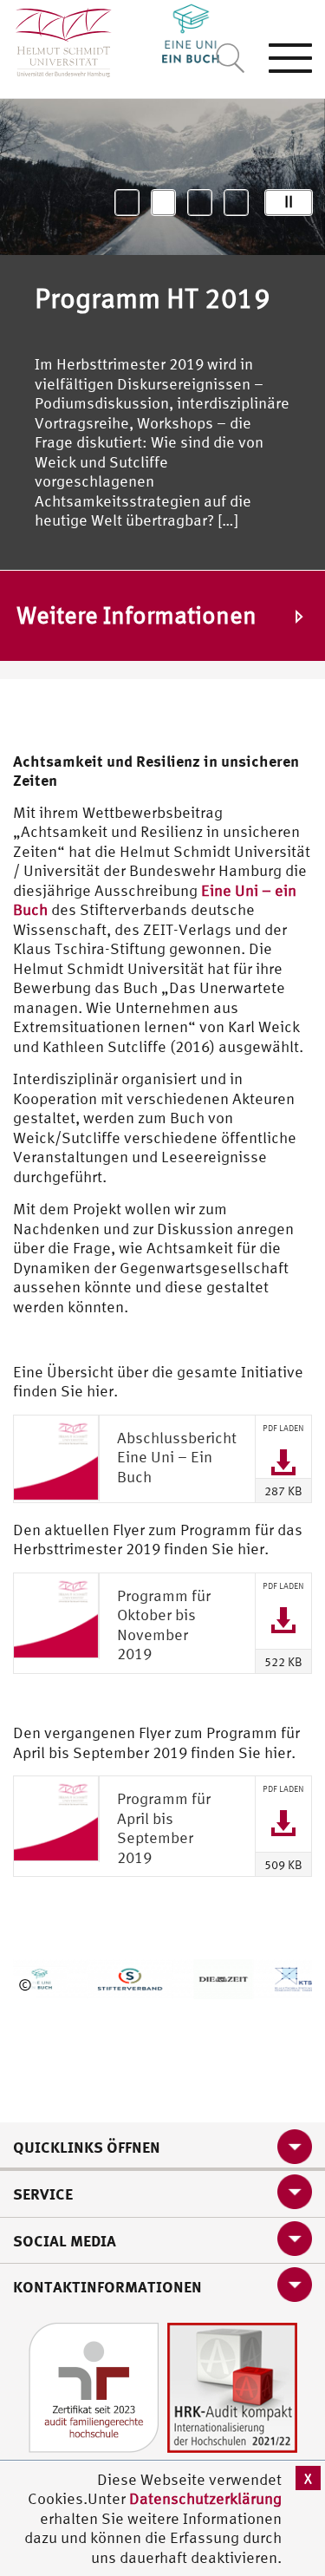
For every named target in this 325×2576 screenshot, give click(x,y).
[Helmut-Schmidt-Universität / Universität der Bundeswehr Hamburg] (56, 39)
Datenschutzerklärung (205, 2498)
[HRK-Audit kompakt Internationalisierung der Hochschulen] (232, 2386)
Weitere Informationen (136, 616)
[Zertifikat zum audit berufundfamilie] (94, 2386)
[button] (127, 203)
